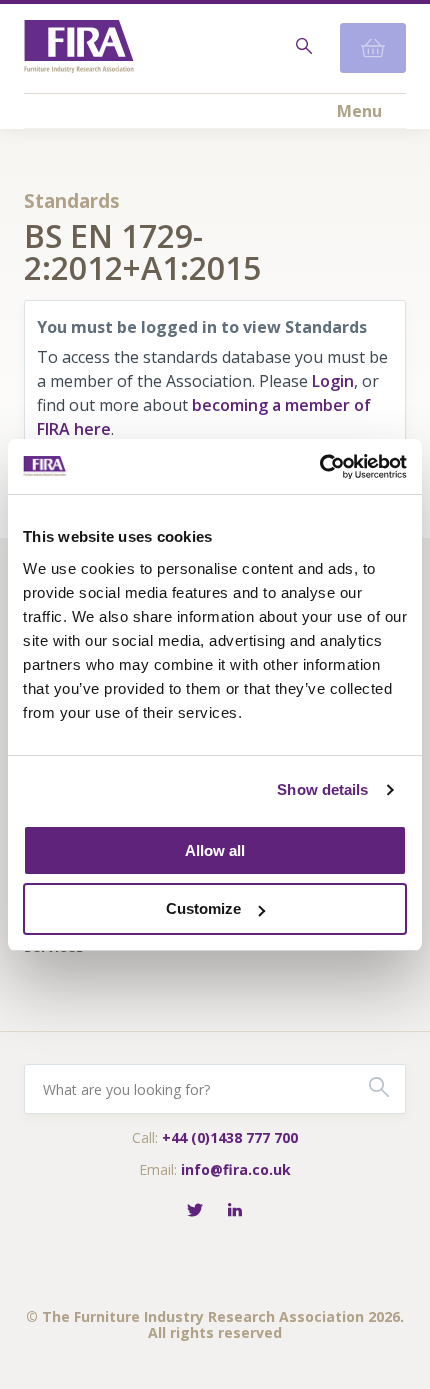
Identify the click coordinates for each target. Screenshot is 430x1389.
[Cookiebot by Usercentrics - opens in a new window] (319, 467)
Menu (359, 111)
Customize (203, 908)
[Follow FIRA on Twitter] (195, 1211)
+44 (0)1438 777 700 (230, 1137)
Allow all (215, 850)
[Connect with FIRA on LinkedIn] (235, 1211)
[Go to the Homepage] (79, 48)
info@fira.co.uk (236, 1169)
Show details (322, 789)
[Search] (302, 48)
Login (333, 381)
